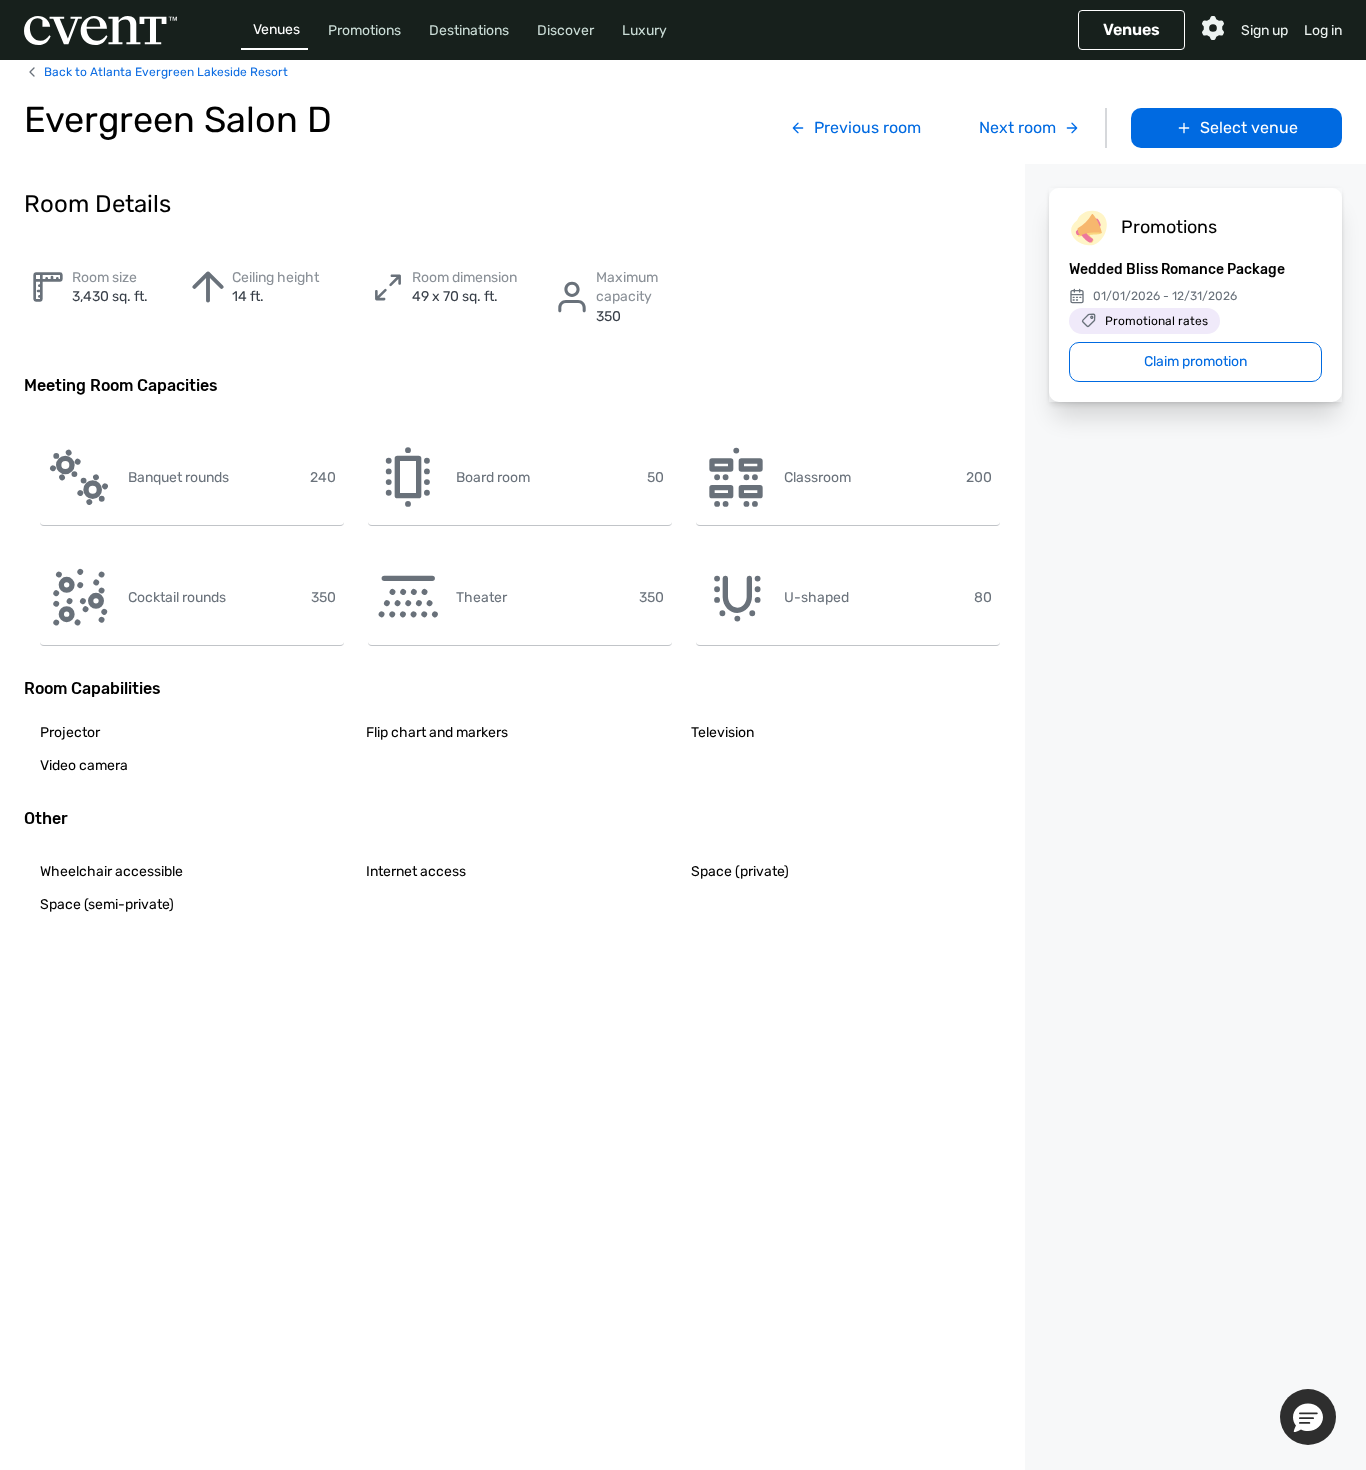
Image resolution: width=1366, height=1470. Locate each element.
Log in (1323, 30)
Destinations (469, 30)
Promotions (364, 30)
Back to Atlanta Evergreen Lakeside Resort (166, 72)
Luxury (644, 30)
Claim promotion (1195, 361)
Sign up (1264, 30)
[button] (1308, 1417)
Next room (1017, 127)
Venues (276, 29)
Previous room (867, 127)
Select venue (1249, 127)
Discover (565, 30)
